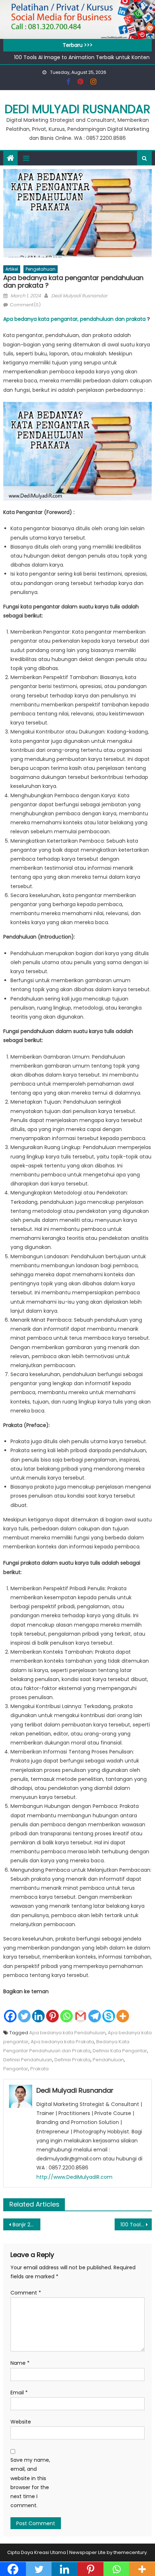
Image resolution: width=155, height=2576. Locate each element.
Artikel (12, 269)
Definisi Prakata (72, 2060)
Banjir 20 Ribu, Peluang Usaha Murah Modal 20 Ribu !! (26, 2225)
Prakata (39, 2069)
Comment (26, 2293)
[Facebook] (10, 2010)
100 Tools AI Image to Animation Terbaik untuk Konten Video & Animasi (136, 2225)
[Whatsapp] (67, 2010)
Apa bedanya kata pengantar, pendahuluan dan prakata (74, 319)
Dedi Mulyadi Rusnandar (77, 109)
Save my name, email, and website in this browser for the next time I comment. (30, 2483)
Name (20, 2363)
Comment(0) (25, 305)
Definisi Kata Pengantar (120, 2051)
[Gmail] (81, 2010)
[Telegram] (95, 2010)
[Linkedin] (38, 2010)
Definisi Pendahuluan (28, 2060)
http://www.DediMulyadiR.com (74, 2177)
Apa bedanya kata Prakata (62, 2042)
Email (19, 2393)
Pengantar (16, 2069)
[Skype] (109, 2010)
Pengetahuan (41, 269)
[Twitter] (24, 2010)
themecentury (130, 2552)
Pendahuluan (108, 2060)
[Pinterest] (52, 2010)
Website (21, 2422)
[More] (123, 2010)
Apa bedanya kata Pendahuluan (67, 2033)
